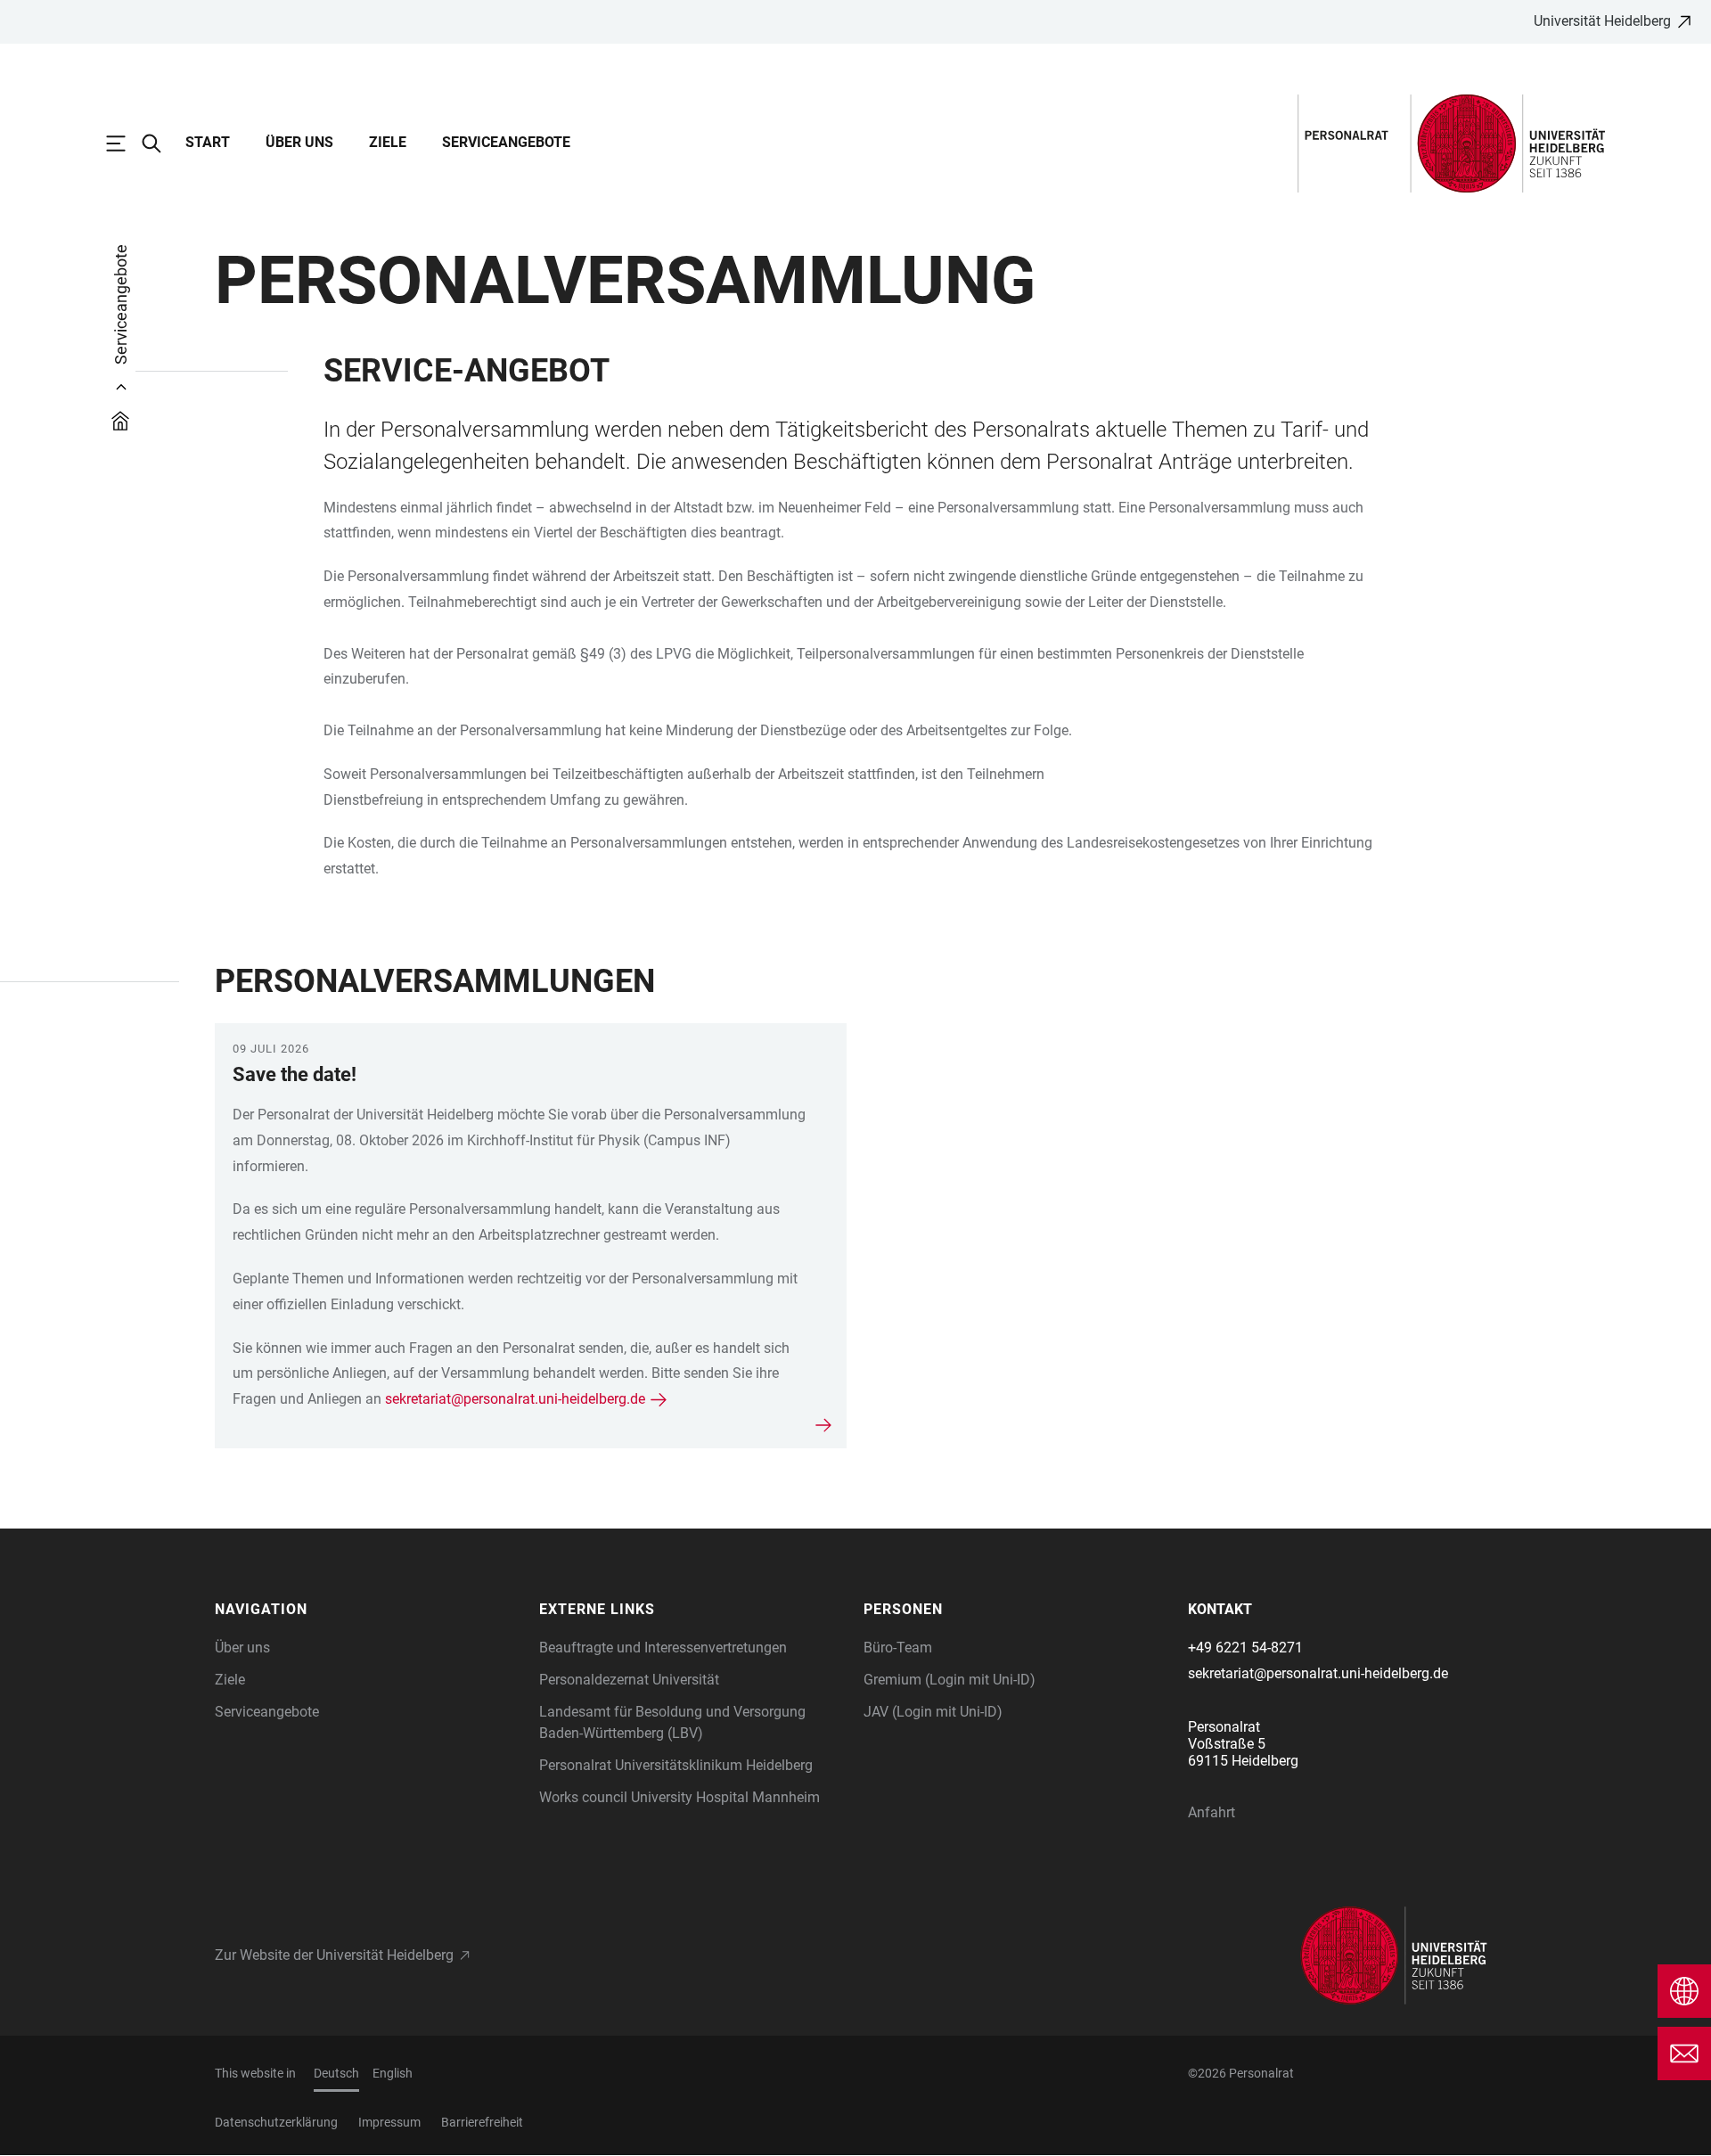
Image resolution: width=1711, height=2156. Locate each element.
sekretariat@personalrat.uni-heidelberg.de (515, 1399)
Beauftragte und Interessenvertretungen (663, 1648)
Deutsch (336, 2073)
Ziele (388, 142)
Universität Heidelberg (1602, 21)
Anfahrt (1212, 1812)
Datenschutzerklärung (276, 2122)
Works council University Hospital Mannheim (679, 1797)
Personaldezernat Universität (629, 1680)
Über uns (299, 142)
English (393, 2073)
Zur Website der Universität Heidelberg (334, 1955)
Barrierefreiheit (482, 2122)
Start (208, 142)
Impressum (389, 2122)
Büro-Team (898, 1648)
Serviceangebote (506, 142)
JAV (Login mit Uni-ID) (933, 1712)
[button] (368, 1610)
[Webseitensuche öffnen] (160, 143)
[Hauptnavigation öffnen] (125, 143)
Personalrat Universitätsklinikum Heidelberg (676, 1765)
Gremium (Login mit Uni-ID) (950, 1680)
